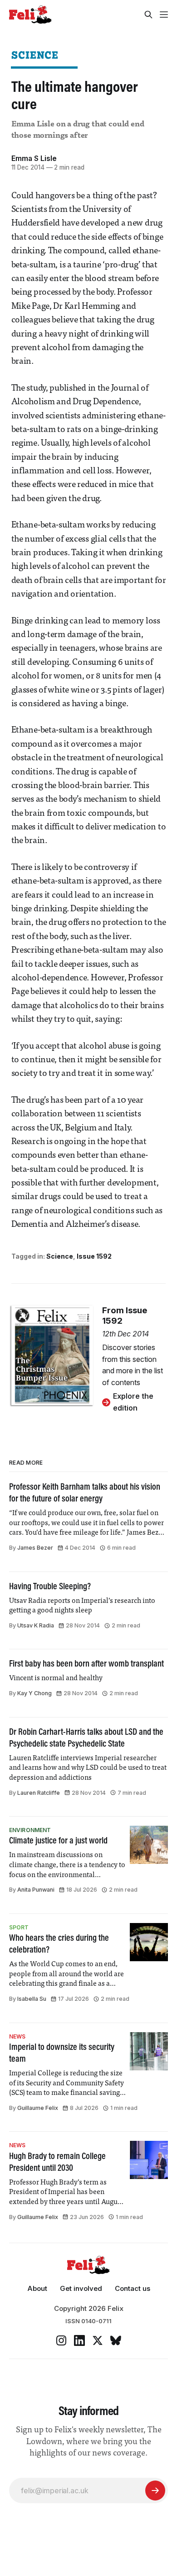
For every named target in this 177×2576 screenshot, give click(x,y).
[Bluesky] (116, 2340)
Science (35, 55)
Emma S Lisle (34, 158)
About (37, 2288)
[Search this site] (148, 15)
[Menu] (164, 15)
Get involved (81, 2288)
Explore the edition (133, 1402)
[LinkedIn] (79, 2340)
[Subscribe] (155, 2491)
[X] (98, 2340)
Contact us (133, 2288)
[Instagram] (61, 2340)
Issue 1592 (94, 1256)
